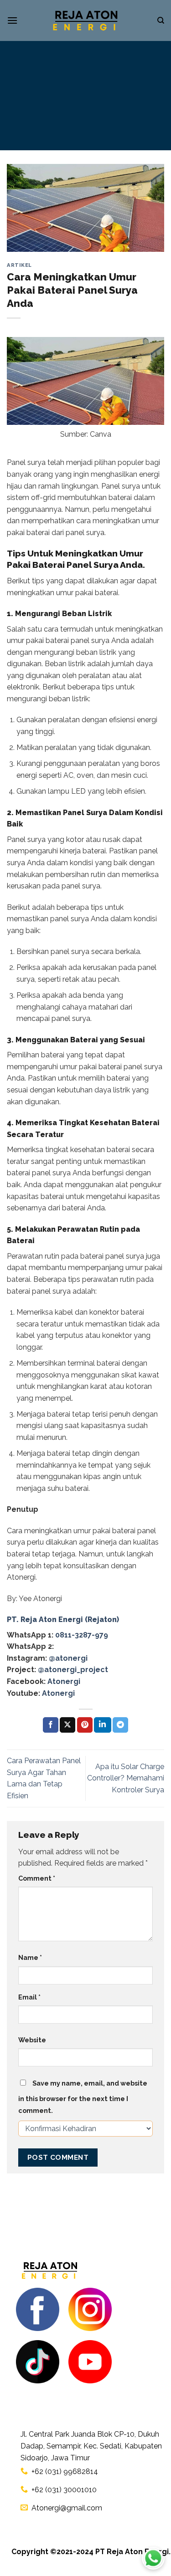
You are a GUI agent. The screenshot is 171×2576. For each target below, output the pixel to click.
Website (32, 2040)
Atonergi (64, 1681)
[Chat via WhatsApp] (153, 2558)
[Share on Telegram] (120, 1725)
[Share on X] (67, 1725)
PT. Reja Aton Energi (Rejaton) (63, 1620)
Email (29, 1997)
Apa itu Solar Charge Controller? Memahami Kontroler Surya (126, 1778)
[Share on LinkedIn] (103, 1725)
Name (30, 1957)
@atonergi (68, 1658)
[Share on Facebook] (51, 1725)
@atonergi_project (73, 1670)
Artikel (19, 265)
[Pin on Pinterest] (85, 1725)
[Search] (161, 20)
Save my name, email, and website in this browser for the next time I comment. (83, 2097)
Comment (37, 1878)
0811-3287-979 (82, 1635)
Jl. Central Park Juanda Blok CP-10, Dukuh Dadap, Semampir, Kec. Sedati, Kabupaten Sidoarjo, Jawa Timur (91, 2446)
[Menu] (12, 20)
